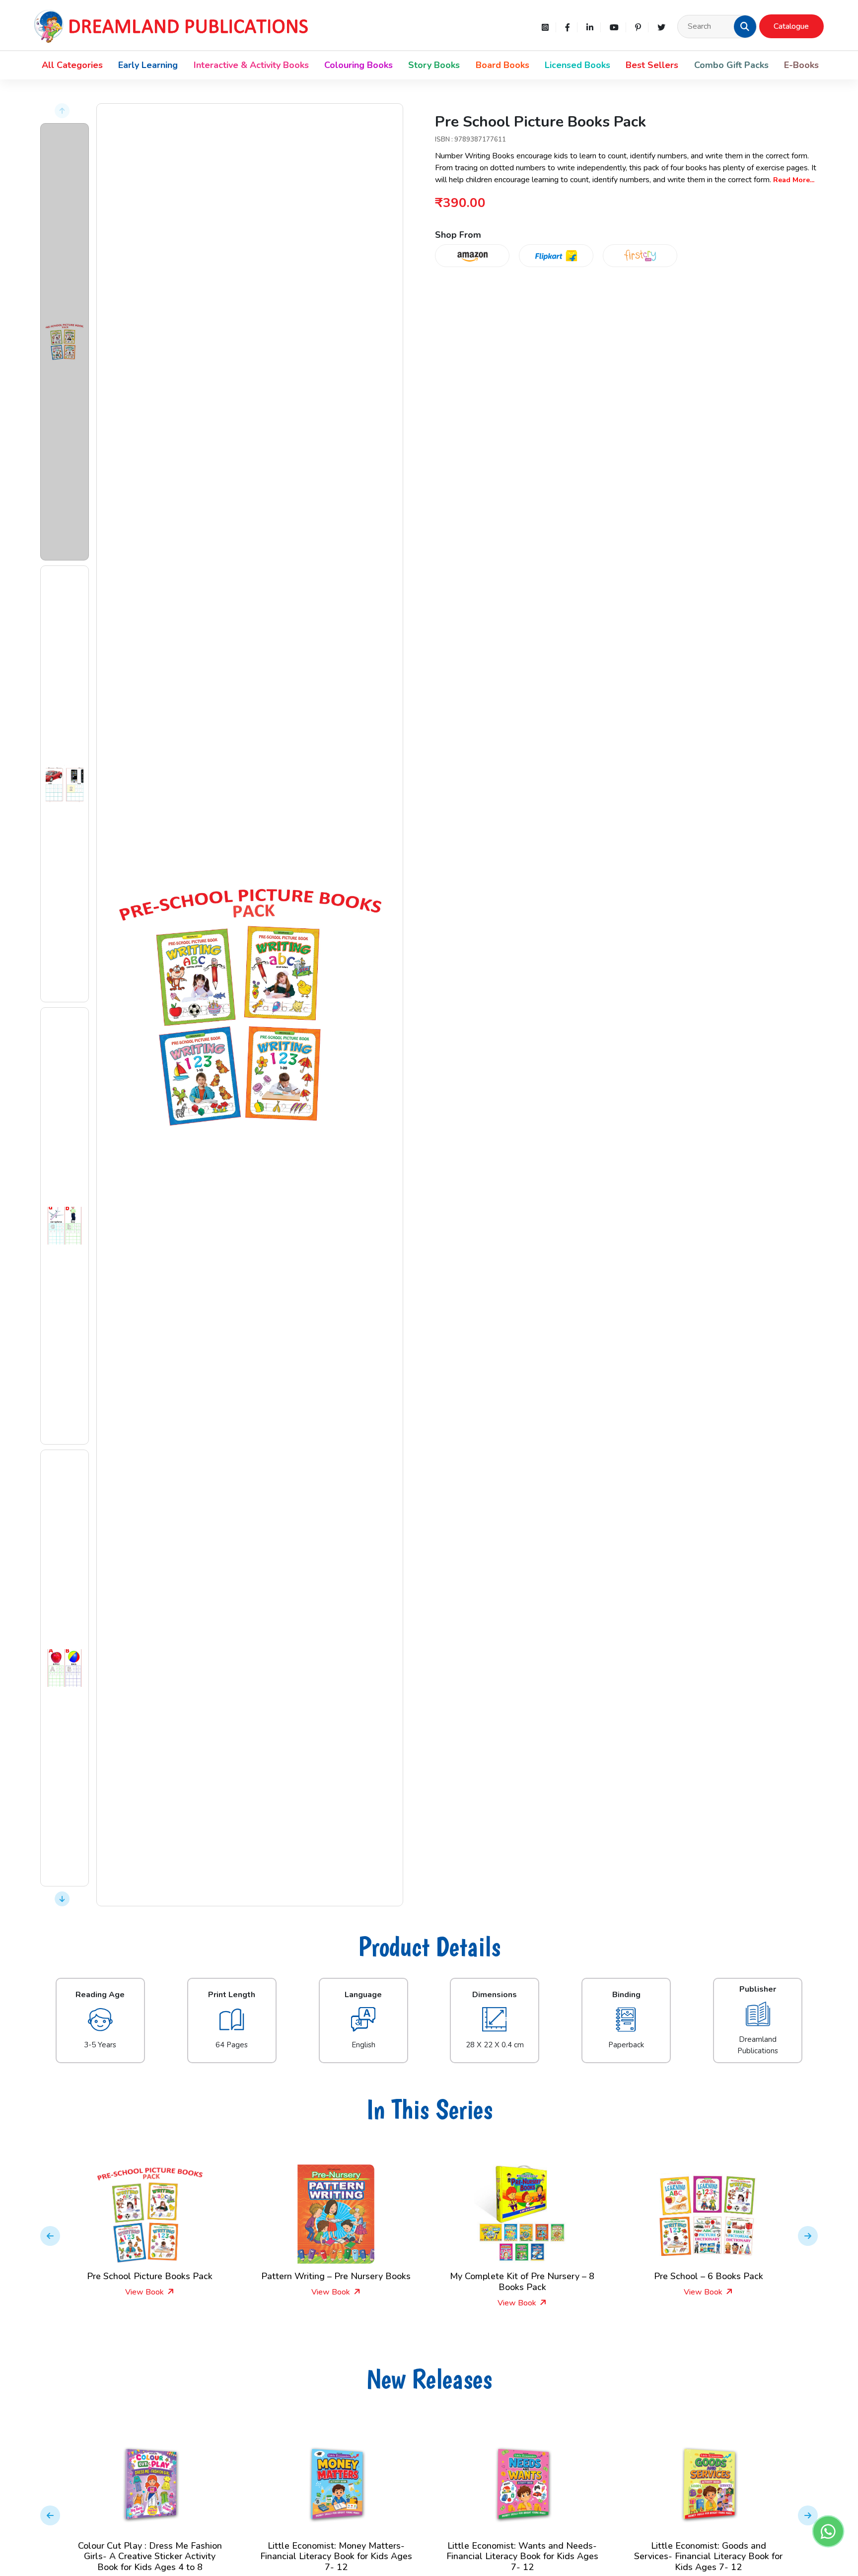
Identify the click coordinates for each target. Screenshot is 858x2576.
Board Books (502, 65)
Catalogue (791, 26)
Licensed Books (577, 65)
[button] (745, 26)
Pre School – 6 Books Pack (522, 2276)
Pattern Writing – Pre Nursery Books (150, 2276)
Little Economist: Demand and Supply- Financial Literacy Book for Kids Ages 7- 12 (709, 2556)
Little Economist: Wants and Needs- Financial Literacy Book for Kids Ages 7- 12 (336, 2556)
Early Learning (148, 65)
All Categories (72, 65)
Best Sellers (652, 65)
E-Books (801, 65)
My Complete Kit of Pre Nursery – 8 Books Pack (336, 2282)
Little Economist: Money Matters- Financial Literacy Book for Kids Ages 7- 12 (150, 2556)
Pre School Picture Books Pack (708, 2276)
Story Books (434, 65)
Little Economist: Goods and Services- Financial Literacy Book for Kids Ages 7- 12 (522, 2556)
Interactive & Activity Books (251, 65)
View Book (145, 2292)
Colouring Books (358, 65)
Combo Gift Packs (731, 65)
